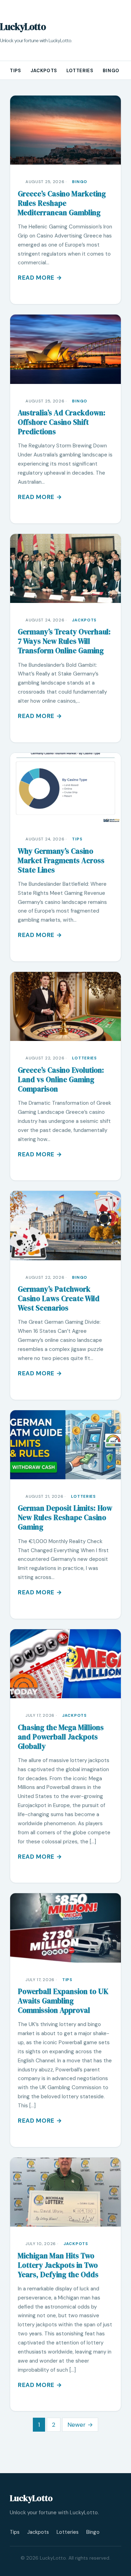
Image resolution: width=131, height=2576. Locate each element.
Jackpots (44, 71)
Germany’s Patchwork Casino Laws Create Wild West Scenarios (59, 1298)
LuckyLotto (23, 27)
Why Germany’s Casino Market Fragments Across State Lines (61, 860)
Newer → (80, 2425)
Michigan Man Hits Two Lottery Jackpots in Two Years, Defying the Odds (58, 2265)
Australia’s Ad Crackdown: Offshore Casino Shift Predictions (62, 422)
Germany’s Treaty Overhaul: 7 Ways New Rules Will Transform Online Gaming (64, 641)
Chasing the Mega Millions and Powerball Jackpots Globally (61, 1737)
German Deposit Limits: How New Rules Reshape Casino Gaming (65, 1517)
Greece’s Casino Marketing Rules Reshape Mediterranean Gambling (62, 203)
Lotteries (80, 71)
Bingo (111, 71)
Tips (16, 71)
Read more (36, 278)
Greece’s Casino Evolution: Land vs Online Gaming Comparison (61, 1079)
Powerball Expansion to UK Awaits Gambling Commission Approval (63, 2001)
